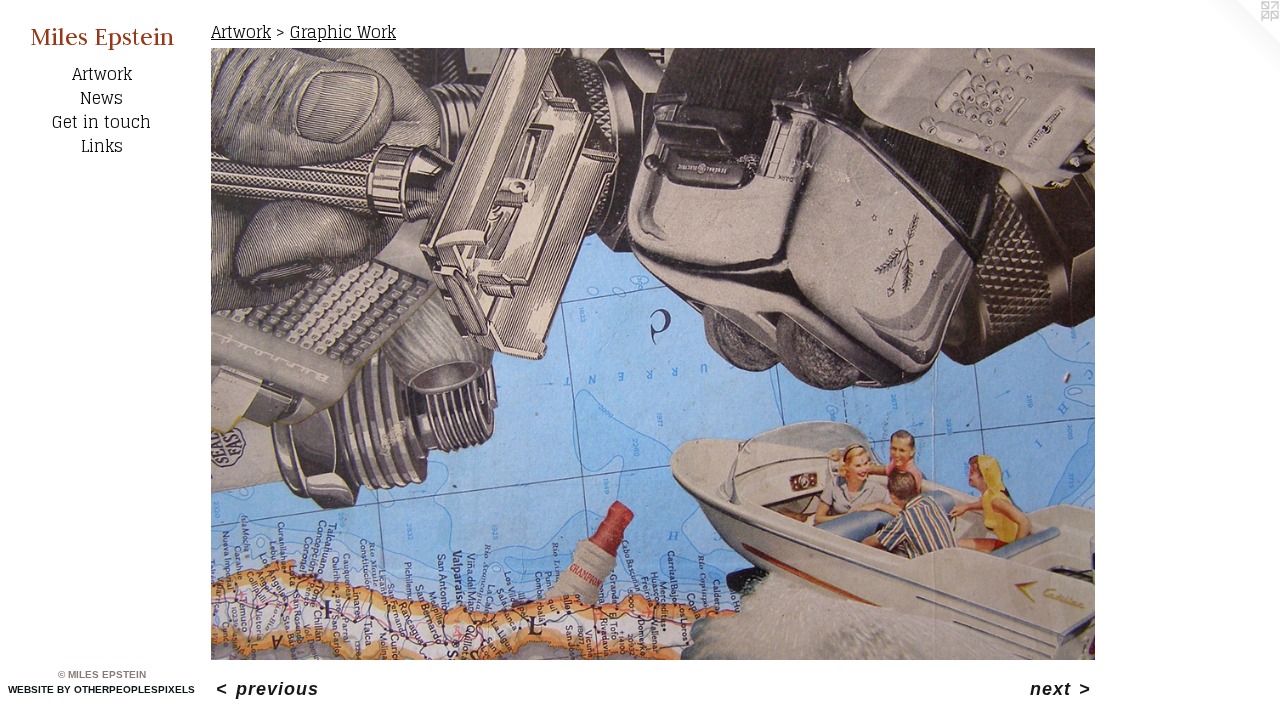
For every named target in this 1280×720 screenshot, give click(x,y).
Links (102, 146)
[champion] (653, 354)
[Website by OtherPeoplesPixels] (1240, 40)
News (101, 98)
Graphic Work (343, 32)
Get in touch (101, 122)
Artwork (102, 74)
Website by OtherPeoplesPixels (101, 689)
